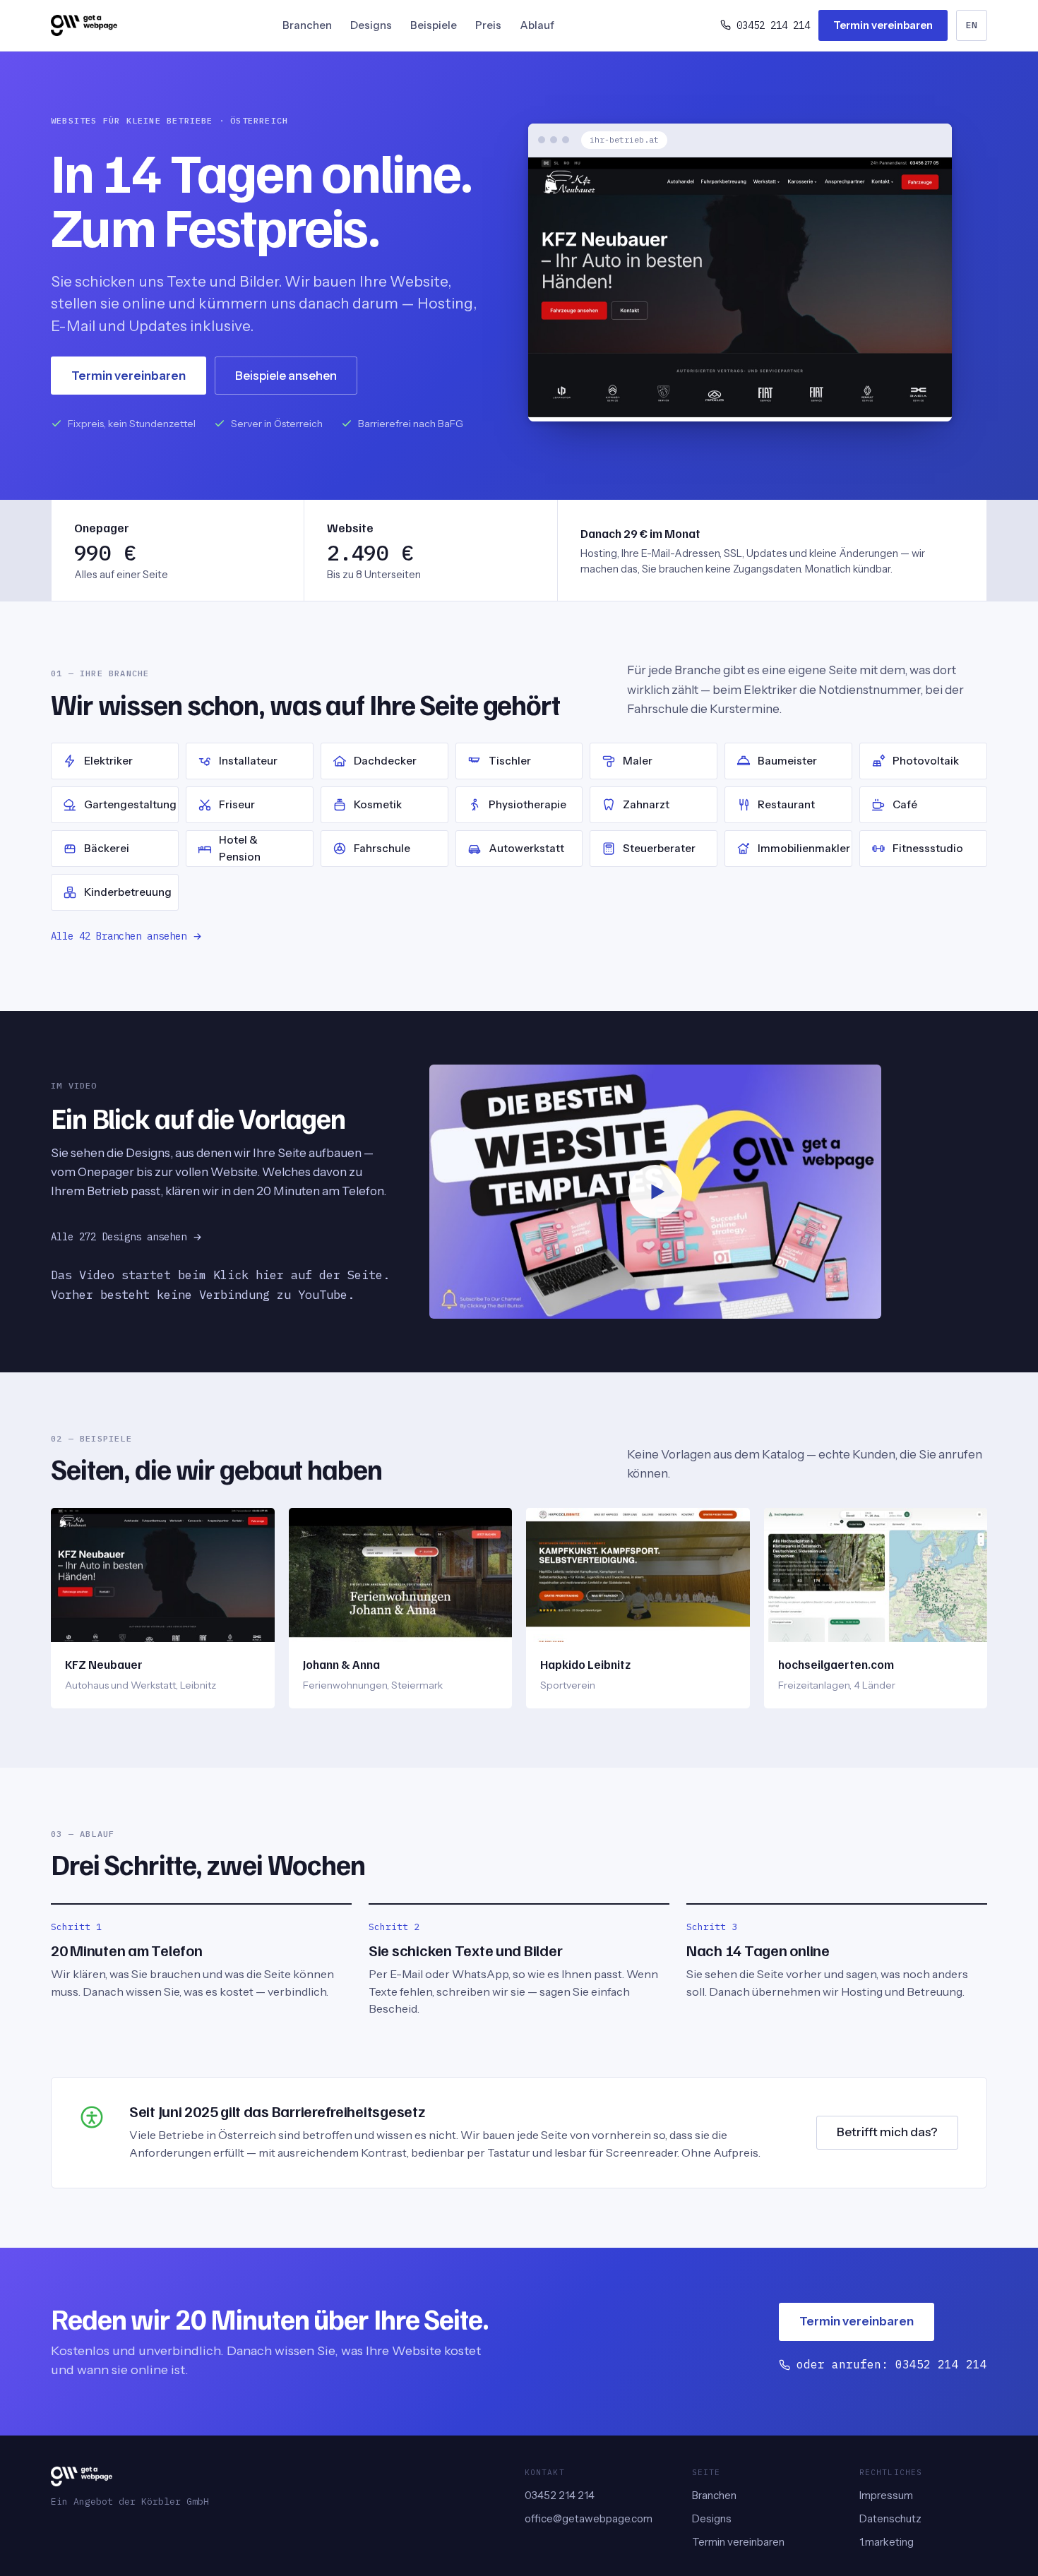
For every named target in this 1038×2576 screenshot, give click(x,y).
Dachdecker (385, 761)
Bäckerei (107, 848)
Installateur (248, 761)
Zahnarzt (646, 804)
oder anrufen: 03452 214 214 (892, 2364)
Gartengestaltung (130, 804)
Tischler (510, 761)
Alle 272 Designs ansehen (119, 1237)
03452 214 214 (560, 2495)
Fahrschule (382, 848)
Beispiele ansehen (286, 376)
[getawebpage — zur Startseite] (84, 25)
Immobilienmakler (804, 848)
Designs (371, 25)
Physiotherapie (527, 804)
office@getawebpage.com (589, 2518)
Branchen (307, 25)
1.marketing (887, 2542)
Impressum (886, 2495)
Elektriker (108, 761)
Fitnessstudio (928, 848)
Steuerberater (659, 848)
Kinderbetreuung (128, 892)
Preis (488, 25)
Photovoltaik (926, 761)
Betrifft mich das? (887, 2132)
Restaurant (786, 804)
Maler (638, 761)
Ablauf (537, 25)
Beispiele (434, 25)
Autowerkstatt (526, 848)
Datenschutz (890, 2518)
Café (905, 804)
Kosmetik (378, 804)
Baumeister (787, 761)
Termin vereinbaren (883, 25)
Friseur (237, 804)
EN (972, 25)
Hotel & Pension (240, 848)
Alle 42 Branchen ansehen (119, 936)
